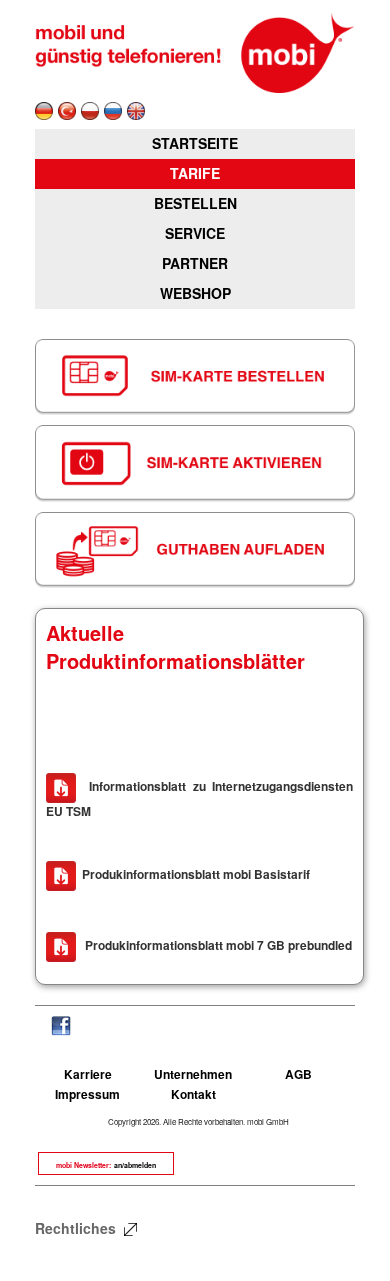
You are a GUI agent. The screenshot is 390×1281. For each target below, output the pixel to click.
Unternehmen (193, 1074)
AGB (298, 1074)
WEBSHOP (195, 293)
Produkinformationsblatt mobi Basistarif (196, 874)
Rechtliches (77, 1228)
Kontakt (193, 1094)
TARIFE (195, 173)
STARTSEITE (195, 143)
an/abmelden (135, 1165)
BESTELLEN (195, 203)
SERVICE (195, 233)
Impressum (87, 1094)
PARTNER (195, 263)
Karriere (88, 1074)
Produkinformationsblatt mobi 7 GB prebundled (217, 945)
